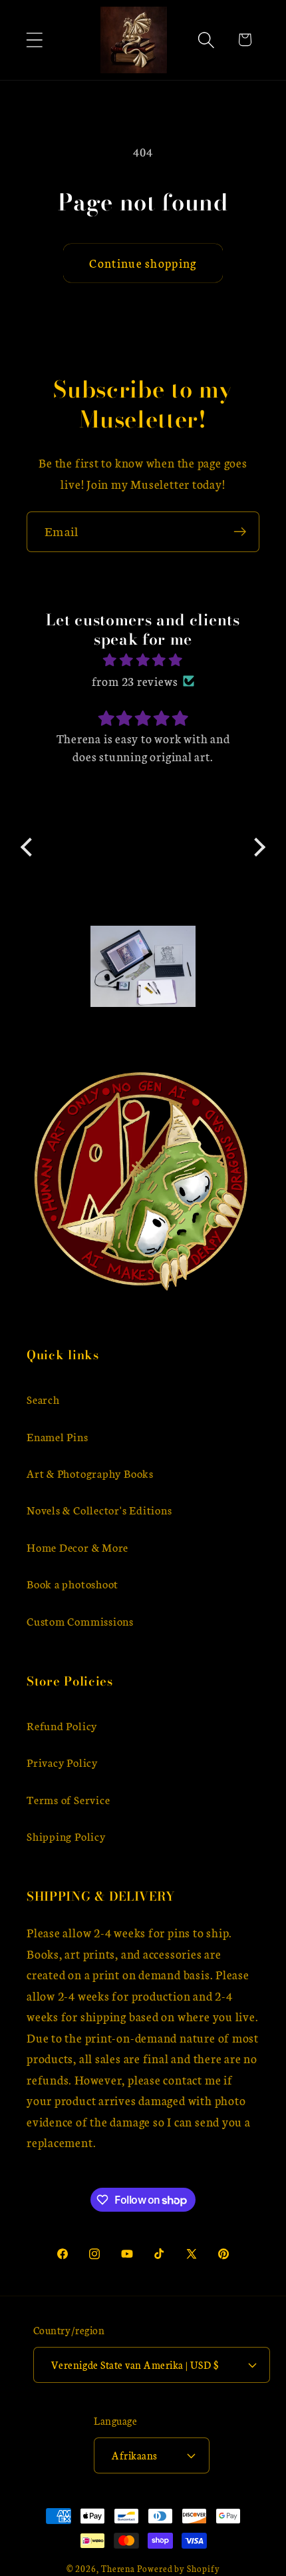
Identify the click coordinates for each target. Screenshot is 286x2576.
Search (43, 1399)
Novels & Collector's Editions (99, 1509)
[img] (143, 660)
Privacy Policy (62, 1762)
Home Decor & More (77, 1547)
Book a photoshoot (72, 1583)
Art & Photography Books (90, 1473)
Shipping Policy (66, 1836)
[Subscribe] (240, 532)
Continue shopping (143, 263)
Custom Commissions (80, 1621)
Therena (118, 2568)
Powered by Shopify (178, 2568)
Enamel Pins (58, 1436)
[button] (34, 40)
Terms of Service (68, 1799)
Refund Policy (62, 1725)
